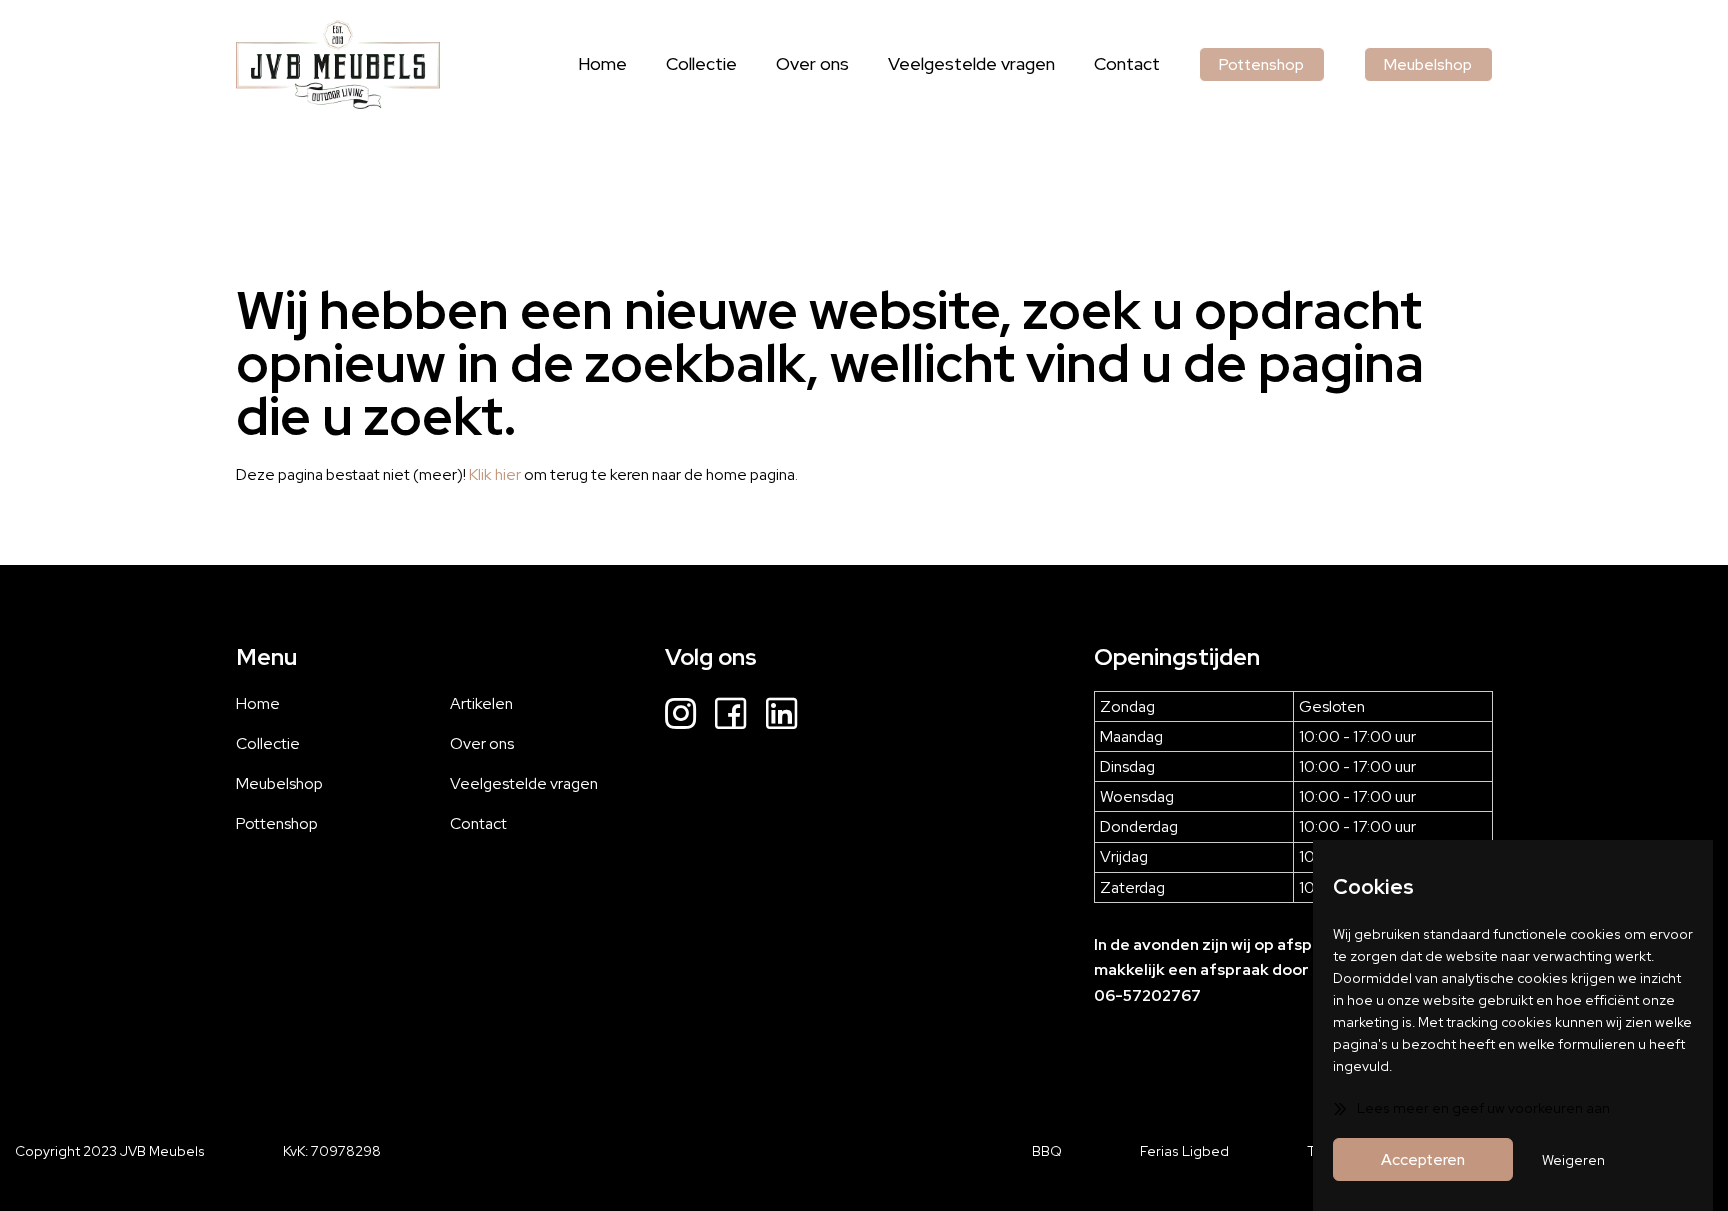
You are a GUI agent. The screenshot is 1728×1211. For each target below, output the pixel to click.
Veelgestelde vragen (971, 63)
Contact (1127, 63)
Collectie (701, 63)
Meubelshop (1428, 64)
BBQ (1047, 1151)
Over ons (812, 63)
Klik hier (495, 474)
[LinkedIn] (781, 716)
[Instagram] (680, 716)
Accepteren (1423, 1159)
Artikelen (481, 703)
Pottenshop (1261, 64)
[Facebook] (730, 716)
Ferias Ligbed (1184, 1151)
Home (602, 63)
